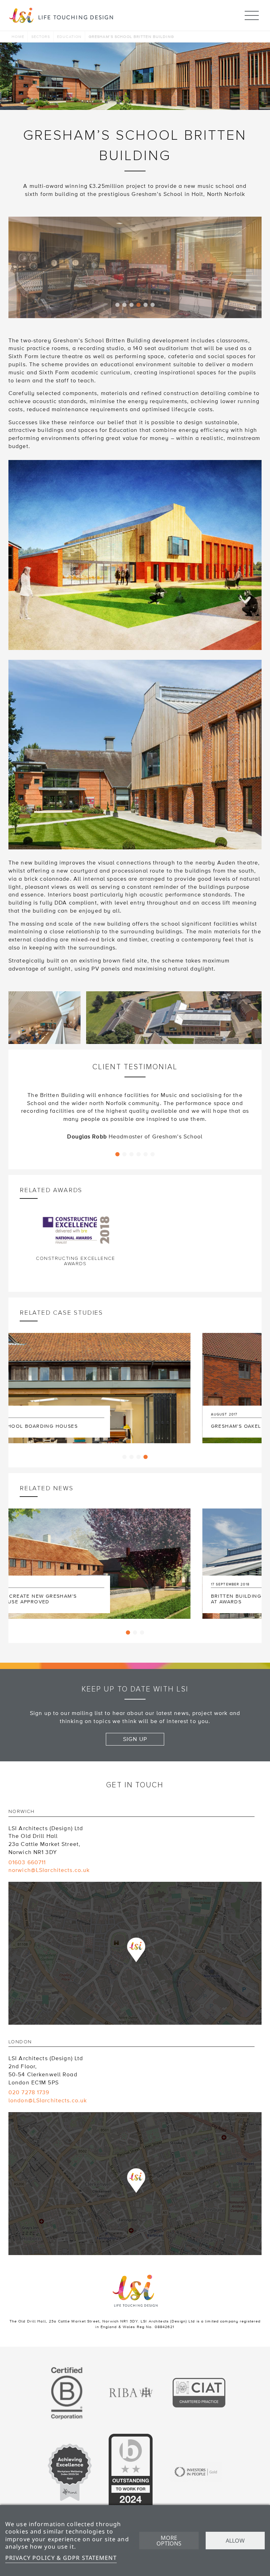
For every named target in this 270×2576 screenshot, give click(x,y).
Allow (235, 2541)
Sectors (41, 37)
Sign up (135, 1714)
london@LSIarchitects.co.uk (48, 2076)
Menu (252, 15)
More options (169, 2541)
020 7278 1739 (29, 2068)
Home (18, 37)
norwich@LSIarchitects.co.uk (49, 1845)
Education (69, 37)
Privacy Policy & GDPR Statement (61, 2558)
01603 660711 (27, 1838)
